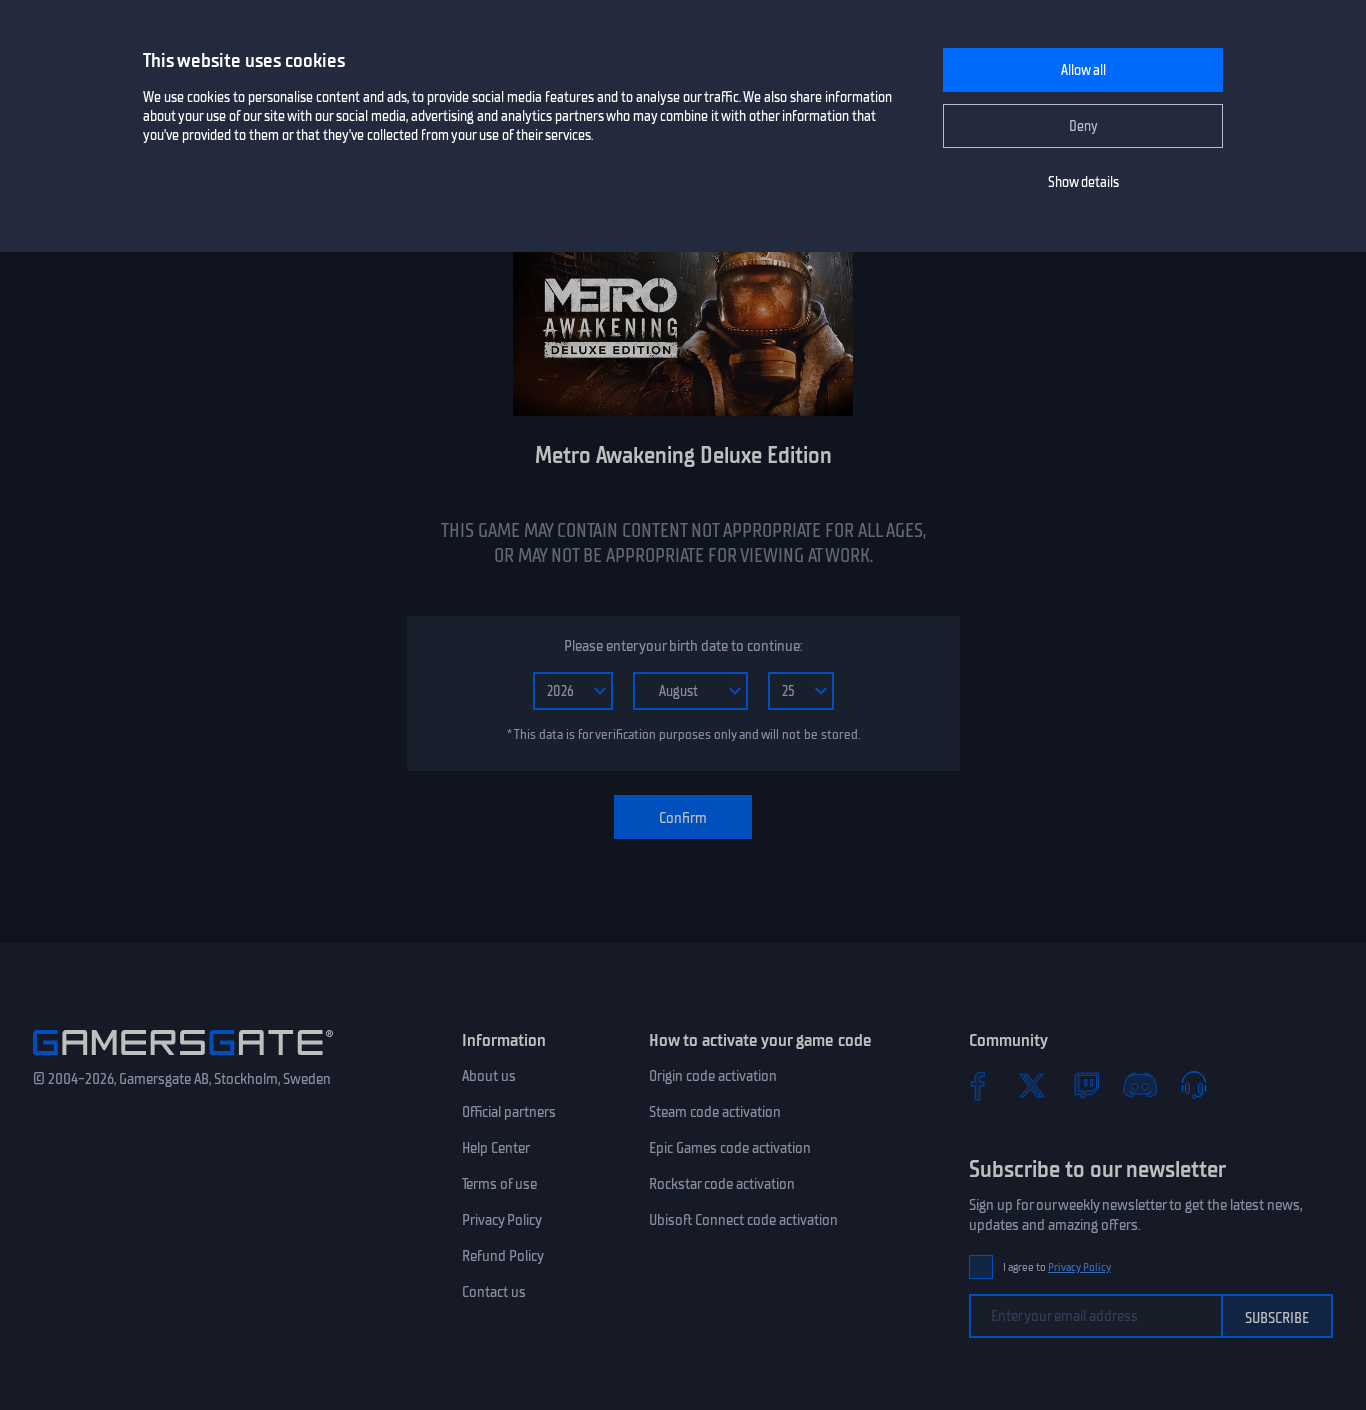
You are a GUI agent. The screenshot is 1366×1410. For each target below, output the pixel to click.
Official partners (509, 1112)
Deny (1083, 126)
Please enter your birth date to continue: (683, 646)
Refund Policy (503, 1256)
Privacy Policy (502, 1220)
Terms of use (499, 1184)
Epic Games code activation (730, 1148)
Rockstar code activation (722, 1184)
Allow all (1083, 70)
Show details (1083, 182)
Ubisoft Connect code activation (743, 1220)
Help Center (496, 1148)
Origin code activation (713, 1076)
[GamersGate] (183, 1059)
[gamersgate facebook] (978, 1085)
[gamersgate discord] (1140, 1085)
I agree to (1057, 1267)
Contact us (494, 1292)
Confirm (683, 818)
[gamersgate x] (1032, 1085)
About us (489, 1076)
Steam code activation (715, 1112)
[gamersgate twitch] (1086, 1085)
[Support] (1194, 1085)
